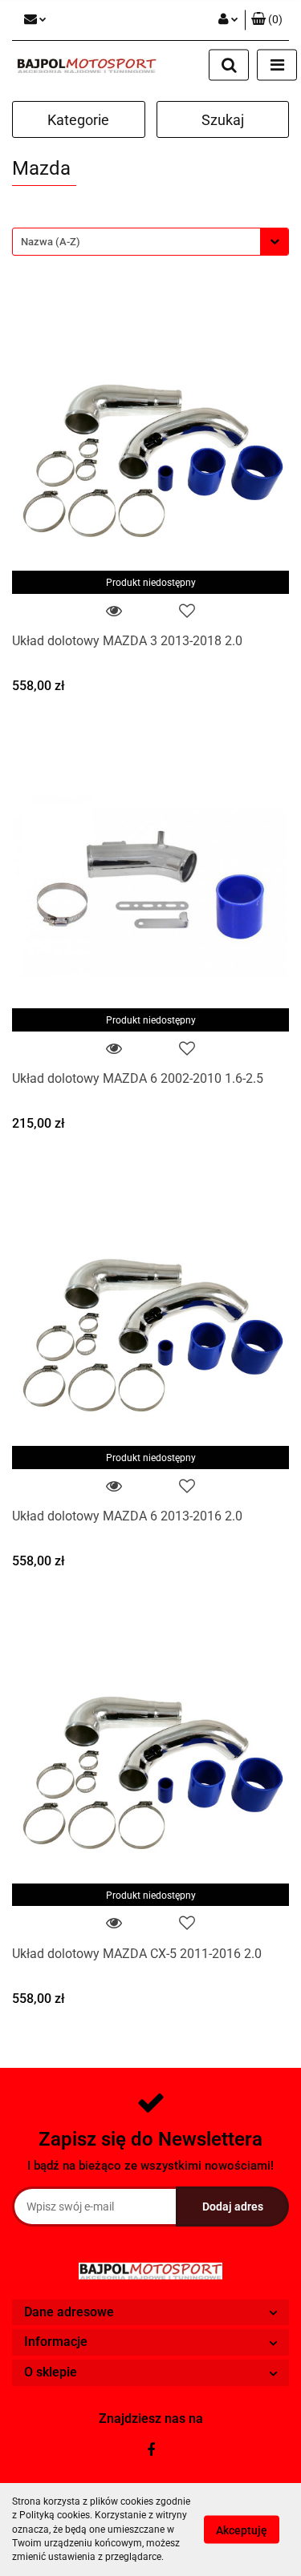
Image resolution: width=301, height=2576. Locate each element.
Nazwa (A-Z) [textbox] (51, 242)
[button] (267, 20)
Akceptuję (242, 2530)
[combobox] (150, 242)
